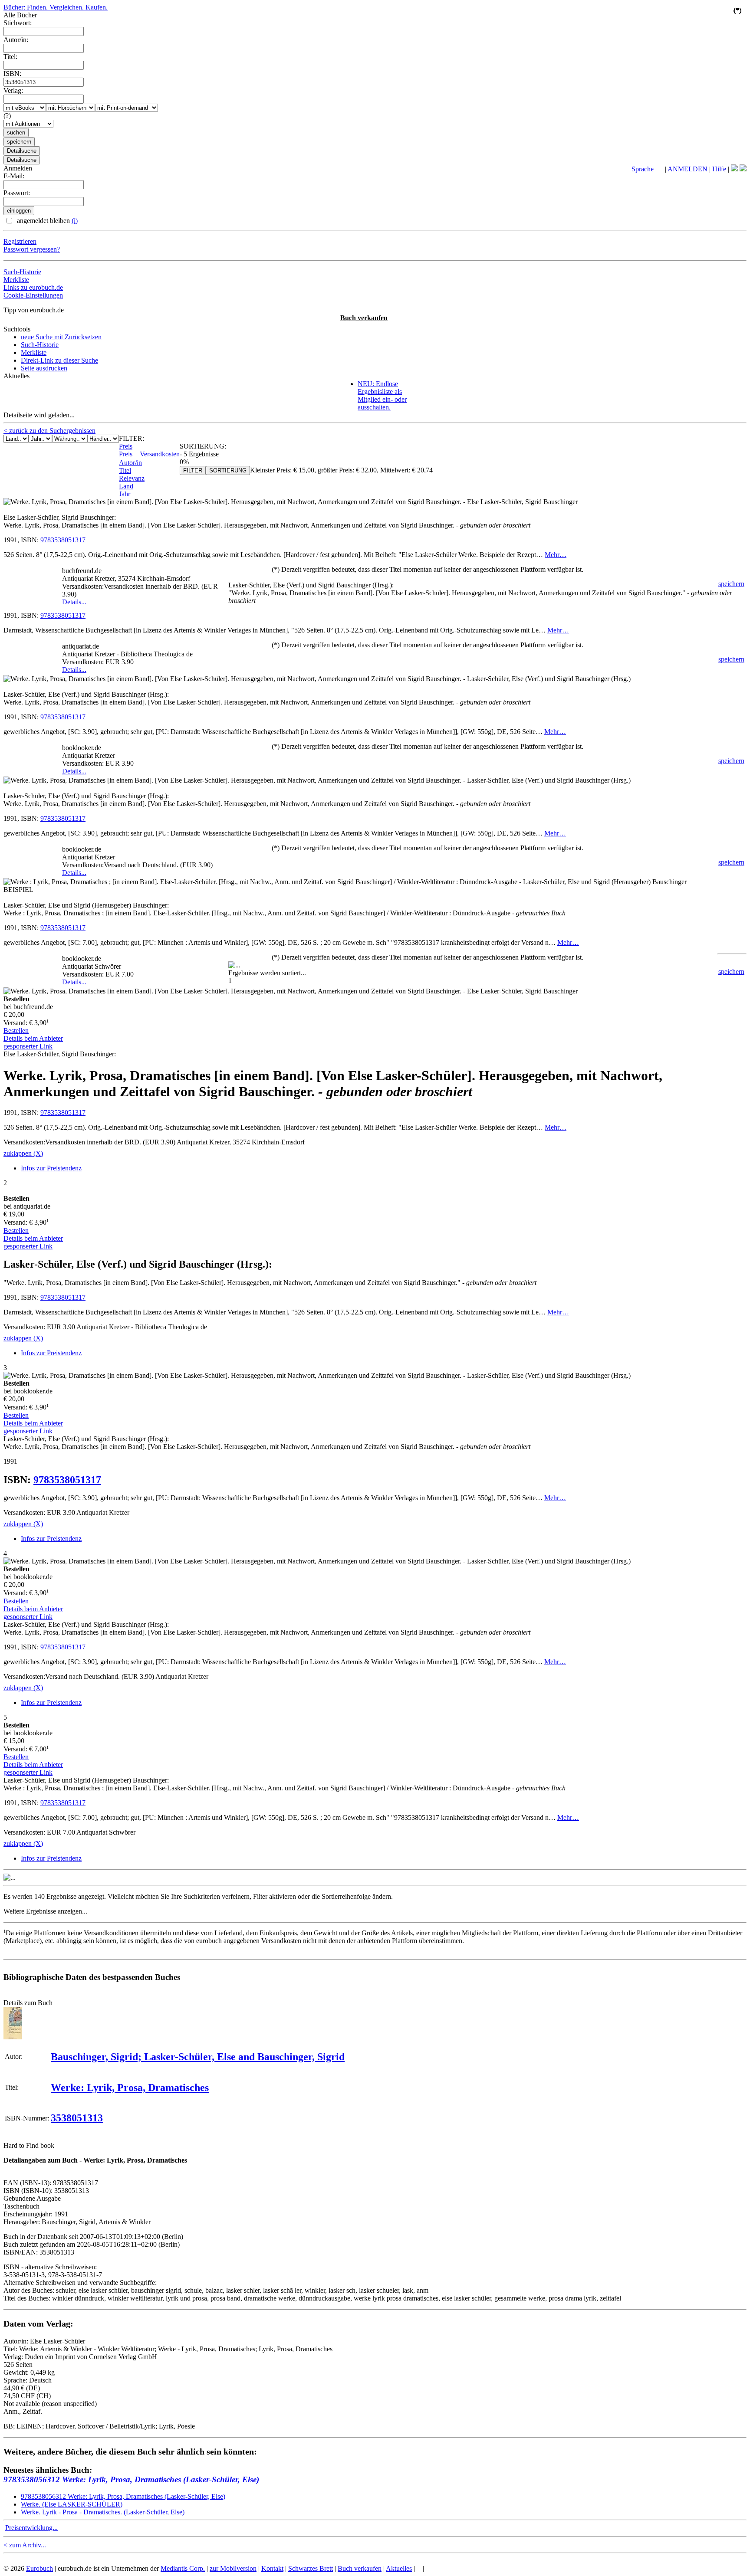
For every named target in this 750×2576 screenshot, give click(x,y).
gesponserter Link (28, 1046)
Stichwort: (18, 23)
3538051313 (77, 2118)
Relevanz (132, 478)
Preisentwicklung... (31, 2528)
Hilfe (719, 169)
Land (126, 486)
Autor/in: (16, 40)
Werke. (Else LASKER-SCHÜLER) (72, 2504)
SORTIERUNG (228, 470)
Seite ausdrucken (44, 368)
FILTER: (132, 438)
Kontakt (272, 2568)
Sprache (643, 169)
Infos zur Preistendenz (51, 1168)
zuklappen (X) (23, 1153)
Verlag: (13, 90)
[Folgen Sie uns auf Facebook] (734, 169)
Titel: (10, 57)
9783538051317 (63, 540)
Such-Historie (22, 272)
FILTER (193, 470)
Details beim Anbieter (33, 1038)
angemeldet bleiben (46, 221)
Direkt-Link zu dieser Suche (59, 360)
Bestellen (16, 1031)
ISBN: (12, 74)
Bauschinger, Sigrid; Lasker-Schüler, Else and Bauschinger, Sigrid (198, 2057)
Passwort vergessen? (32, 249)
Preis (126, 446)
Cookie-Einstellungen (33, 295)
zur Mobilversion (233, 2568)
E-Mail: (14, 176)
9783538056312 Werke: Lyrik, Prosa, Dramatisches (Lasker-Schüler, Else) (131, 2479)
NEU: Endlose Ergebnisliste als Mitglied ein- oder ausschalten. (382, 395)
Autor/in (130, 463)
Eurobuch (39, 2568)
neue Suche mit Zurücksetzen (61, 337)
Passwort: (17, 193)
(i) (75, 221)
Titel (125, 470)
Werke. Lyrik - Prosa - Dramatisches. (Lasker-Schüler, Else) (103, 2512)
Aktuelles (399, 2568)
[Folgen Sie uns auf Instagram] (743, 169)
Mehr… (556, 555)
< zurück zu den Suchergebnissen (49, 431)
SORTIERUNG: (203, 446)
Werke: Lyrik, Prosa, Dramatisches (130, 2088)
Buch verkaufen (364, 318)
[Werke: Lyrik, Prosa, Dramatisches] (13, 2037)
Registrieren (20, 241)
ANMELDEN (687, 169)
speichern (731, 584)
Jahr (125, 494)
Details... (74, 602)
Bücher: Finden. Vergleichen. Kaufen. (56, 7)
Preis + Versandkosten (149, 454)
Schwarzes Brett (311, 2568)
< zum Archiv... (25, 2545)
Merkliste (16, 280)
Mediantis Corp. (183, 2568)
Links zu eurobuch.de (33, 287)
